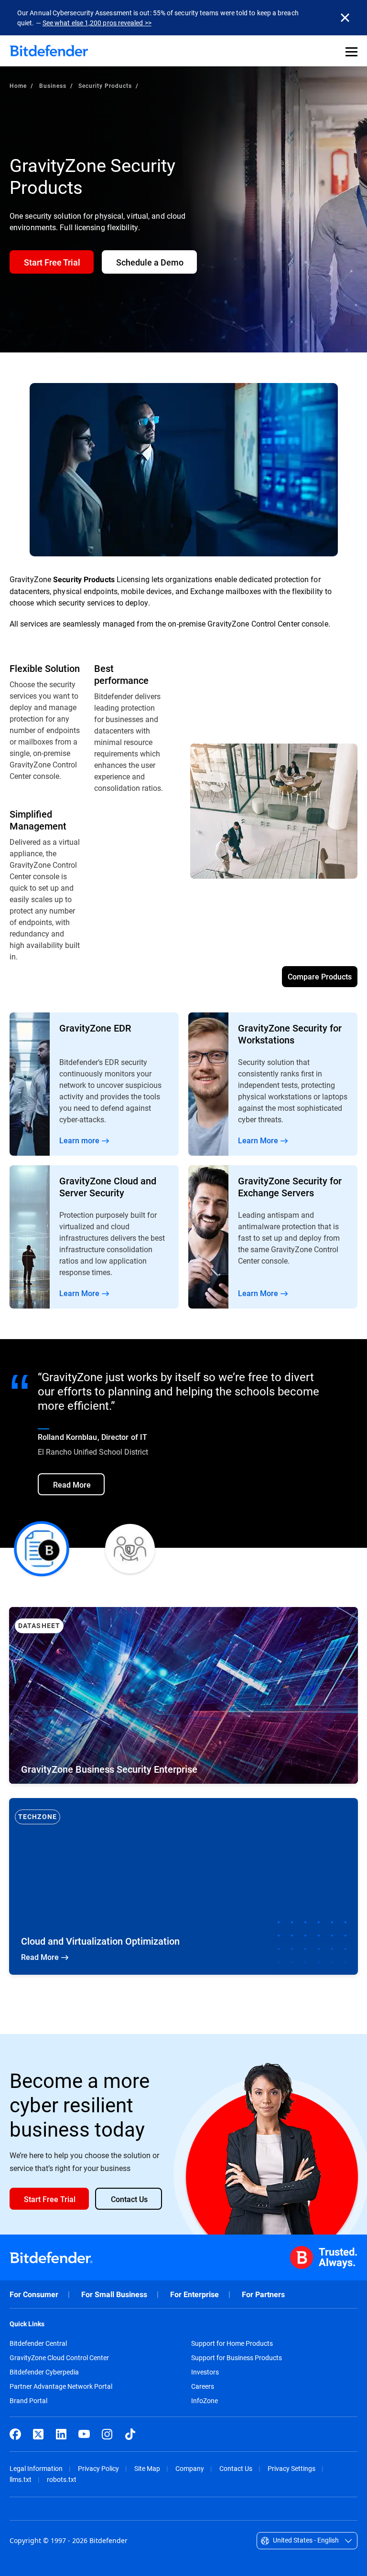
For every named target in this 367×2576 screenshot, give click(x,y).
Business (53, 85)
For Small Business (114, 2294)
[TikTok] (130, 2434)
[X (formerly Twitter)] (38, 2434)
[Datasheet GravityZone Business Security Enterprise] (183, 1695)
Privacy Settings (291, 2468)
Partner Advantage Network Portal (61, 2386)
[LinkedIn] (61, 2434)
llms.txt (21, 2479)
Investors (205, 2372)
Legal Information (36, 2468)
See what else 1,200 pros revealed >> (97, 23)
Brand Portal (28, 2401)
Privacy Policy (98, 2468)
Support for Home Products (232, 2343)
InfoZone (205, 2401)
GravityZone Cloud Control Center (59, 2358)
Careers (203, 2386)
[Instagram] (107, 2434)
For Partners (263, 2294)
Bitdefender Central (38, 2343)
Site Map (147, 2468)
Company (190, 2468)
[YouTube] (84, 2434)
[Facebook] (15, 2434)
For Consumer (34, 2294)
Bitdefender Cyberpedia (44, 2372)
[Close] (345, 18)
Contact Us (236, 2468)
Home (18, 85)
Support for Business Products (237, 2358)
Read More (94, 1084)
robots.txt (62, 2479)
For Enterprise (194, 2294)
